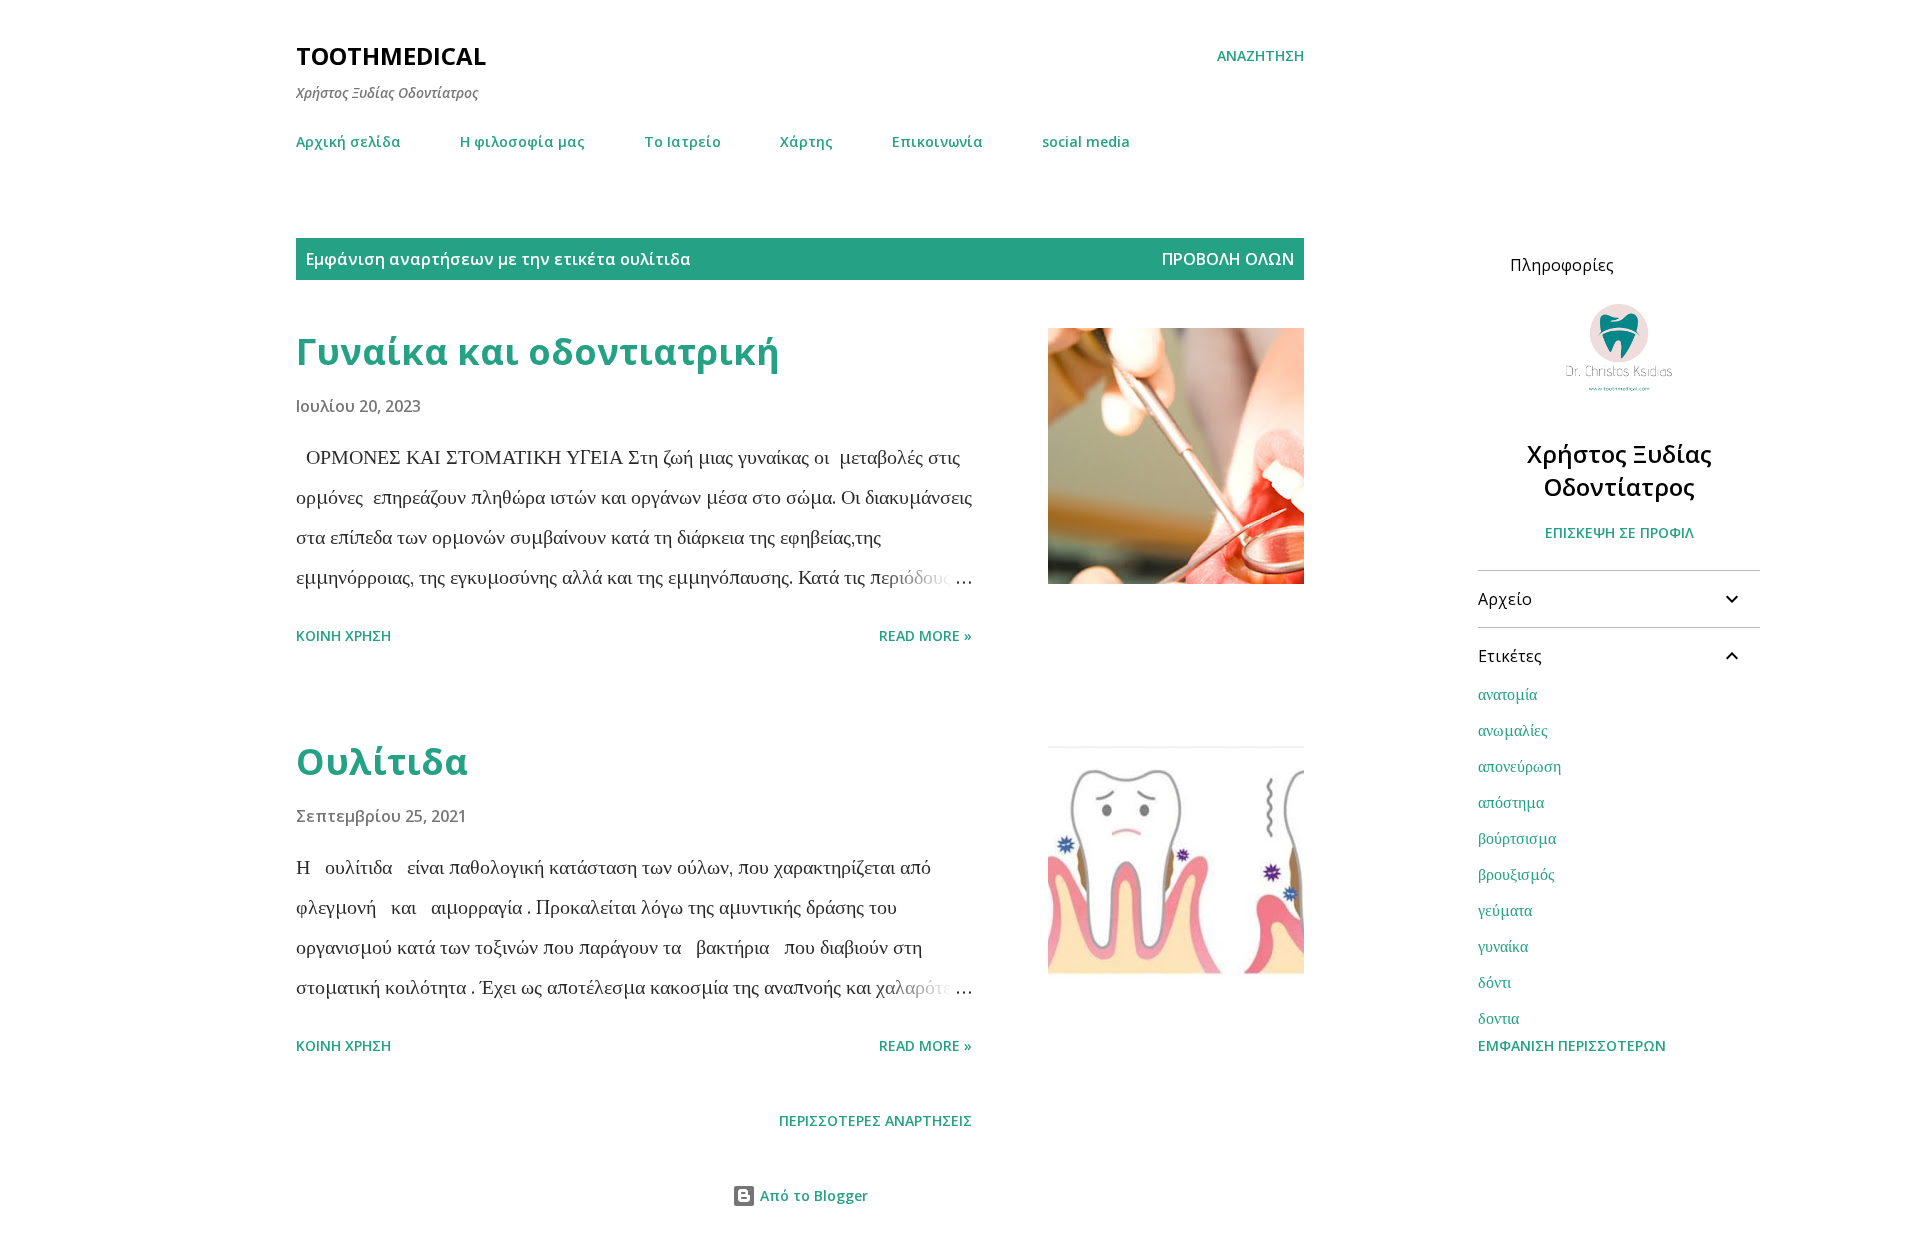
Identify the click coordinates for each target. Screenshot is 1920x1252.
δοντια (1498, 1018)
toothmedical (391, 55)
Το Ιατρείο (682, 141)
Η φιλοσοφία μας (522, 141)
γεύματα (1505, 910)
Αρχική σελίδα (348, 141)
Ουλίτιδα (382, 761)
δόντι (1494, 982)
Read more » (925, 635)
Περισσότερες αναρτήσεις (875, 1120)
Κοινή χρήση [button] (343, 635)
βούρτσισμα (1517, 838)
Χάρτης (806, 141)
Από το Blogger (812, 1195)
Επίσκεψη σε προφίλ (1619, 532)
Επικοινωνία (937, 141)
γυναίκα (1503, 946)
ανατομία (1507, 694)
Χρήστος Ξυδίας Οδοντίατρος (1619, 470)
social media (1086, 141)
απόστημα (1511, 802)
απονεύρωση (1519, 766)
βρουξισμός (1516, 874)
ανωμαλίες (1512, 730)
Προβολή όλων (1228, 259)
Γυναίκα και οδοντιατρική (538, 351)
